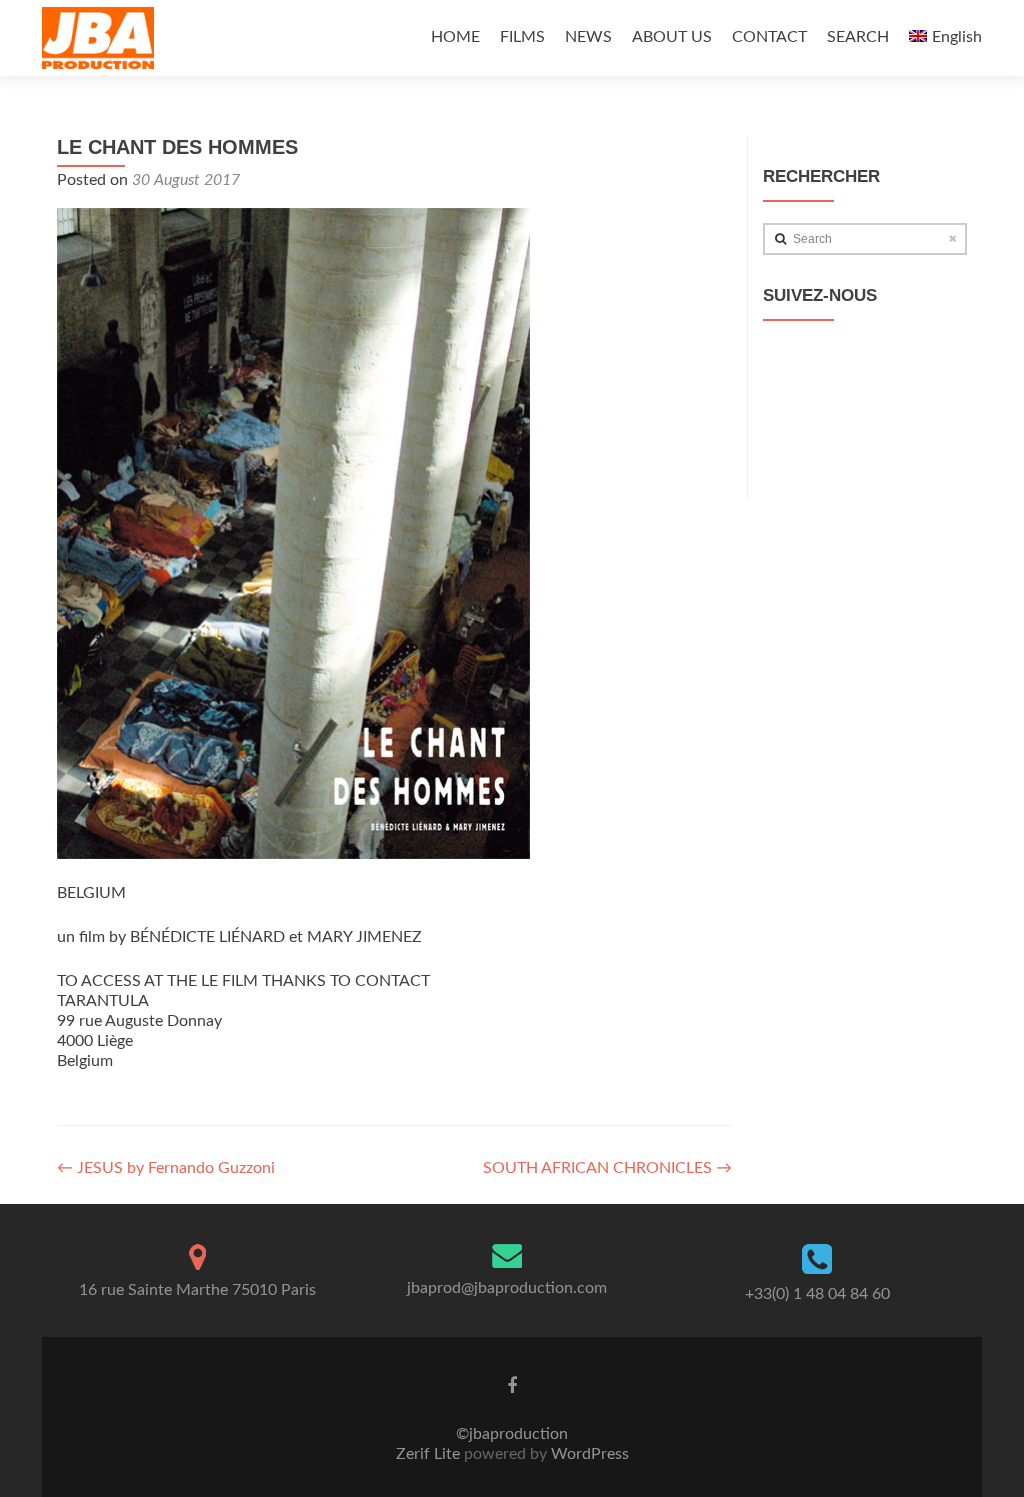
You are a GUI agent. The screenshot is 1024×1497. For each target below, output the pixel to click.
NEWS (588, 37)
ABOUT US (672, 37)
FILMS (522, 37)
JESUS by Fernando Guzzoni (166, 1168)
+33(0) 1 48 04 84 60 (817, 1294)
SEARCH (858, 37)
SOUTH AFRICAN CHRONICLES (607, 1168)
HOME (455, 37)
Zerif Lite (430, 1454)
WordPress (588, 1454)
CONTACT (769, 37)
